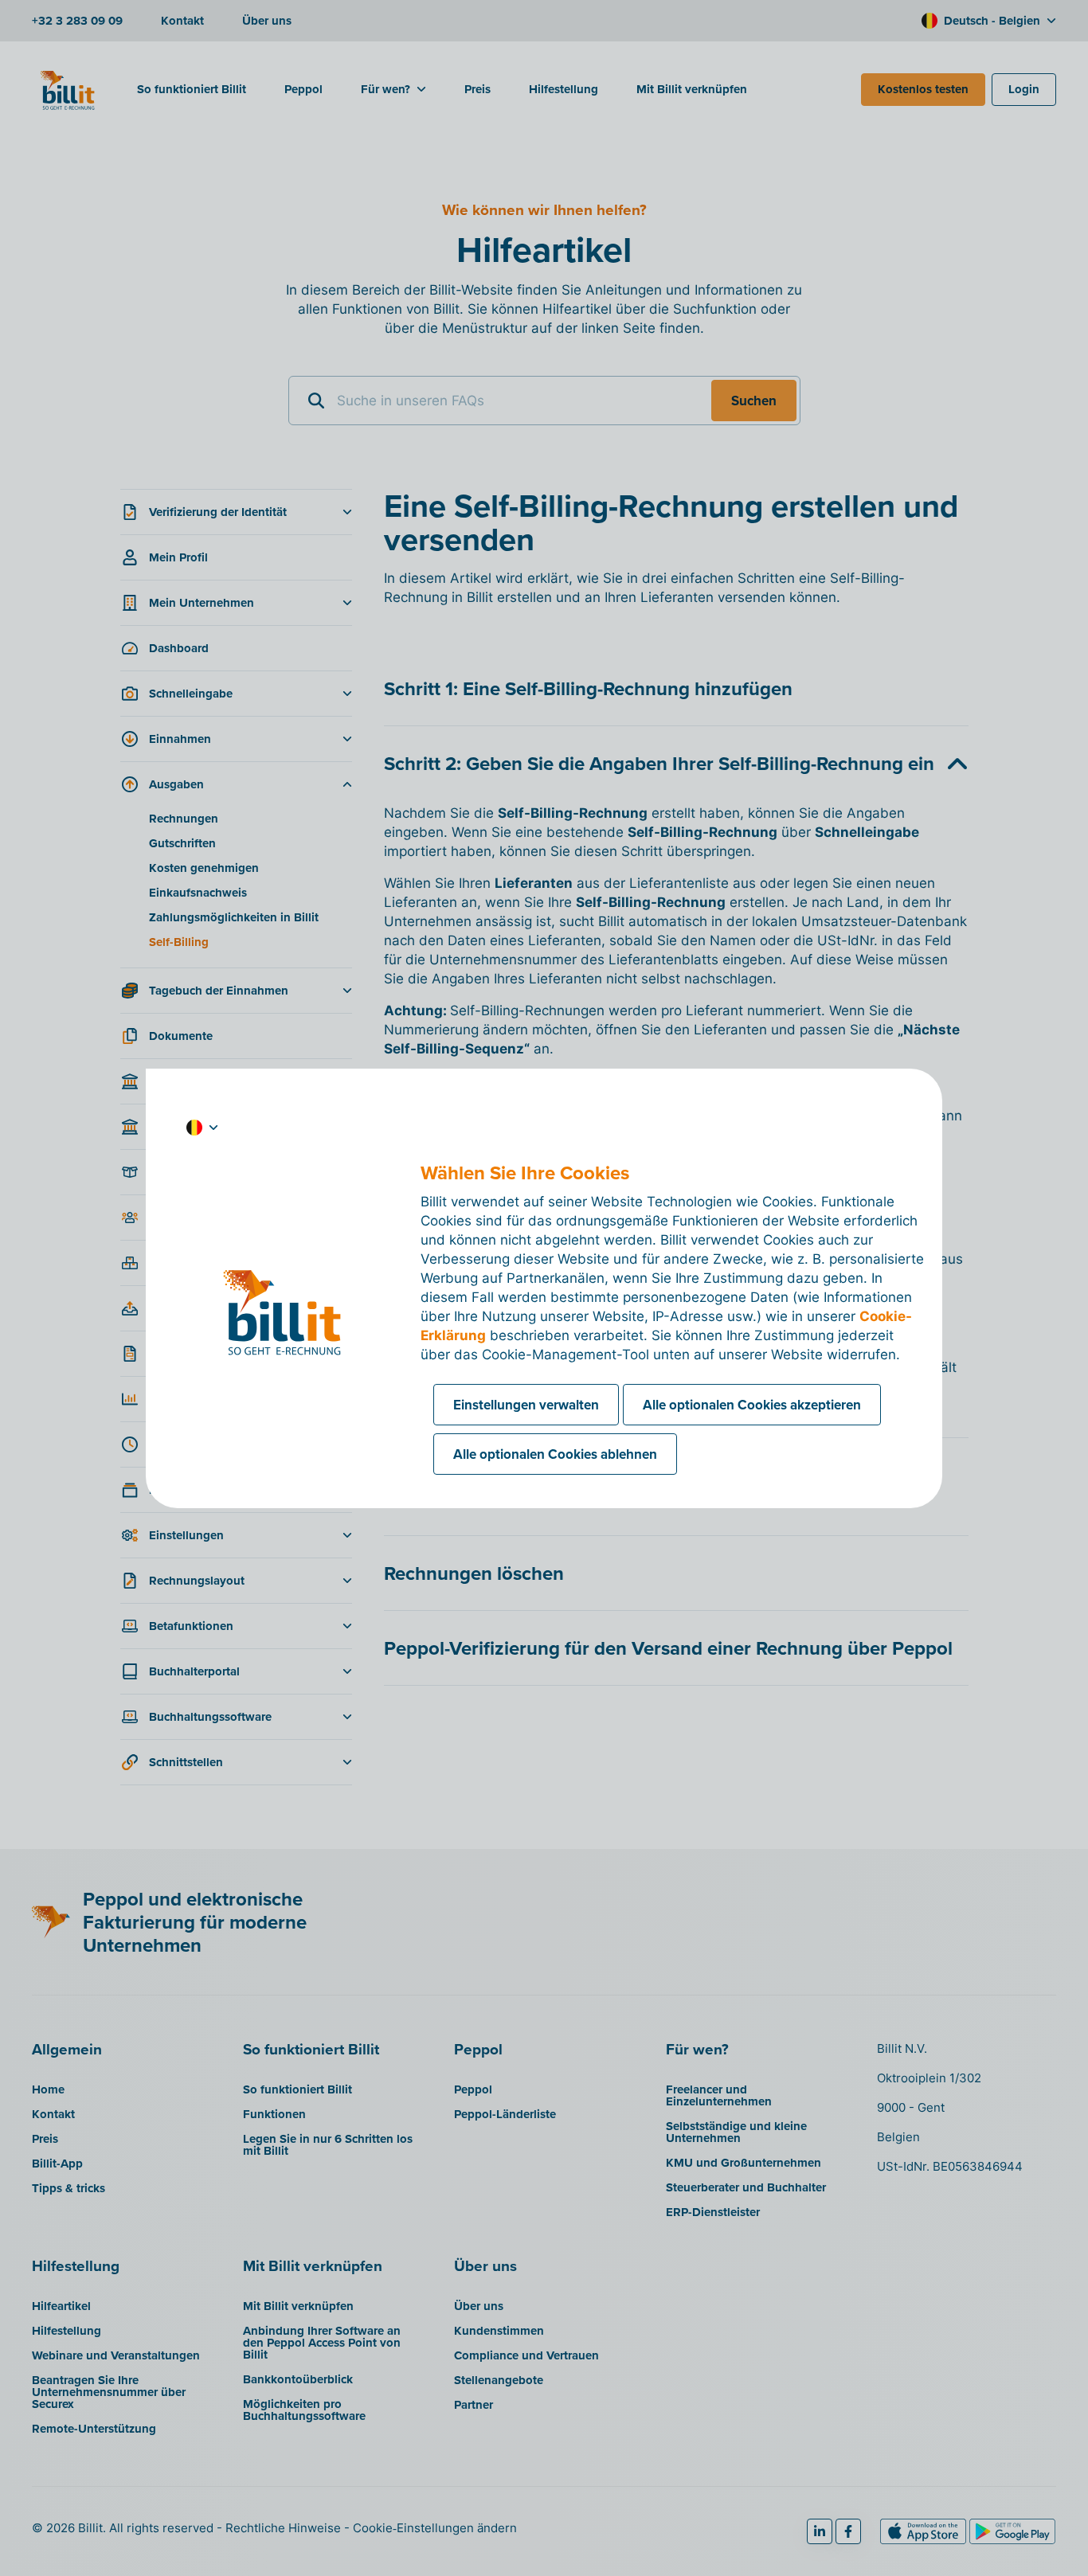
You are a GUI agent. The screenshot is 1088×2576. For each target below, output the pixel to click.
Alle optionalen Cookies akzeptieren (752, 1405)
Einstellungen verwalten (526, 1405)
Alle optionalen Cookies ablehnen (555, 1454)
